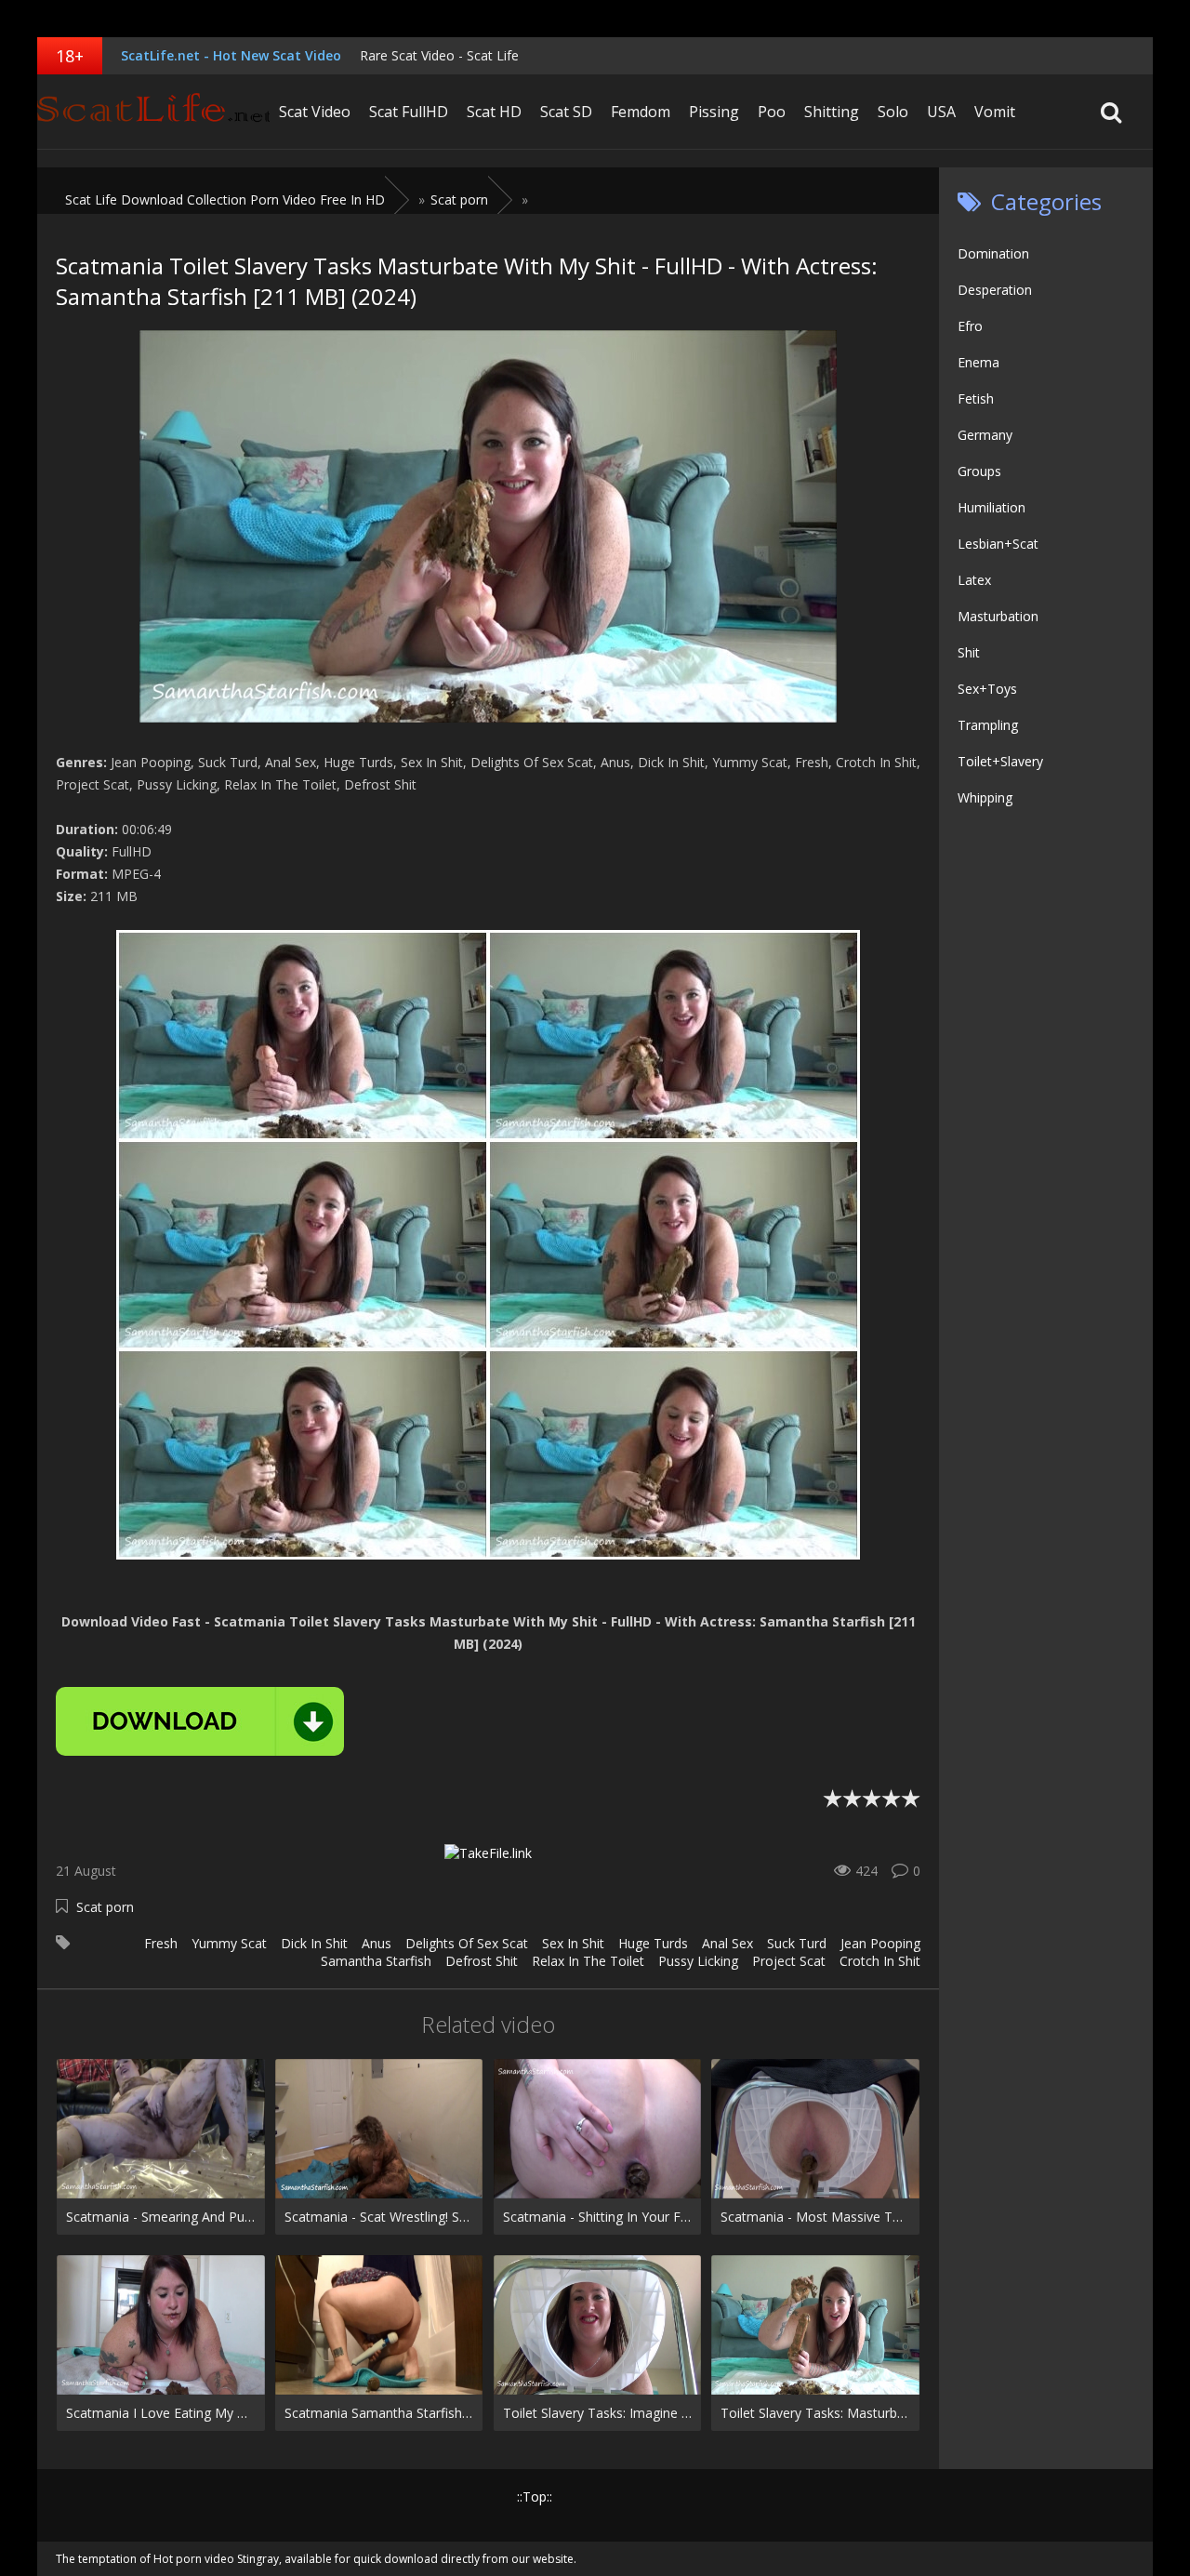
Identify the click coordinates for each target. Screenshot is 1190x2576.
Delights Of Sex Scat (467, 1943)
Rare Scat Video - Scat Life (439, 55)
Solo (893, 112)
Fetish (976, 398)
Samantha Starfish (376, 1961)
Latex (974, 580)
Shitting (832, 112)
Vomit (995, 112)
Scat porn (105, 1907)
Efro (970, 326)
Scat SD (566, 112)
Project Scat (789, 1961)
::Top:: (535, 2496)
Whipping (985, 797)
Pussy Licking (698, 1961)
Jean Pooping (880, 1943)
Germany (985, 435)
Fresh (161, 1943)
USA (941, 112)
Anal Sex (727, 1943)
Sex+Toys (987, 689)
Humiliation (992, 507)
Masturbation (998, 616)
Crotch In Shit (880, 1961)
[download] (200, 1721)
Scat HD (494, 112)
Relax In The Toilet (588, 1961)
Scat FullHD (409, 112)
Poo (772, 112)
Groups (979, 471)
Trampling (988, 725)
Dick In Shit (314, 1943)
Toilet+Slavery (1000, 761)
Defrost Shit (482, 1961)
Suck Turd (797, 1943)
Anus (377, 1943)
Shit (969, 652)
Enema (978, 362)
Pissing (714, 112)
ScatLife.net (153, 112)
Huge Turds (653, 1943)
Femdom (641, 112)
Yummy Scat (229, 1943)
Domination (993, 253)
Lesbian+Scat (998, 544)
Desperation (995, 290)
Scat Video (315, 112)
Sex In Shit (573, 1943)
